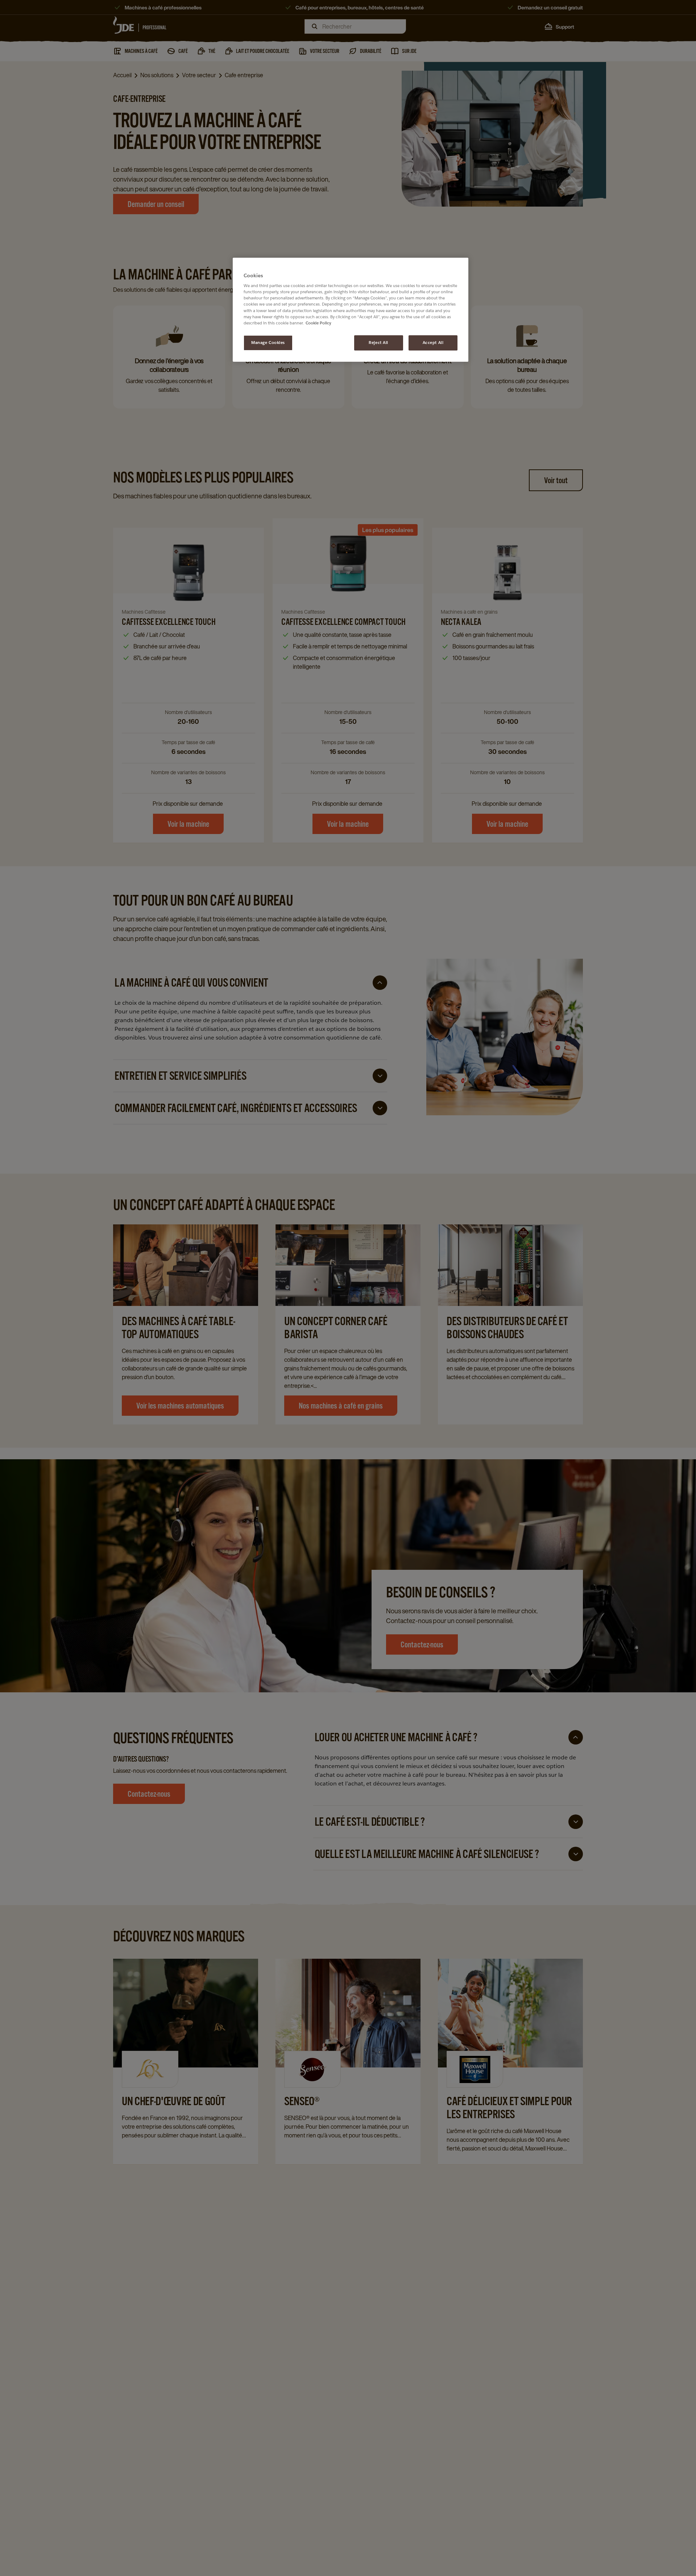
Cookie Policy (318, 323)
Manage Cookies (268, 343)
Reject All (378, 343)
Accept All (433, 343)
